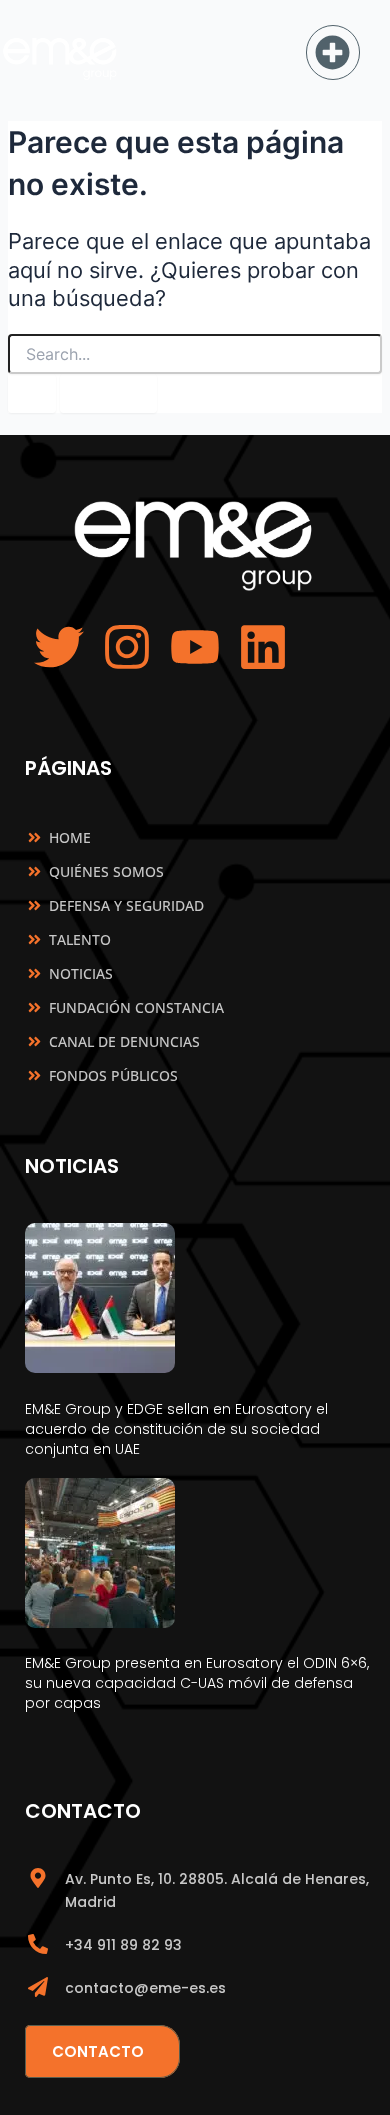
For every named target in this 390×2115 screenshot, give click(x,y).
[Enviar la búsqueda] (32, 393)
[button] (333, 52)
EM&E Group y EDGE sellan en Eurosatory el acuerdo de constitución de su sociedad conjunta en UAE (176, 1429)
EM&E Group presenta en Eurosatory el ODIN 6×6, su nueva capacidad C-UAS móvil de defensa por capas (197, 1683)
